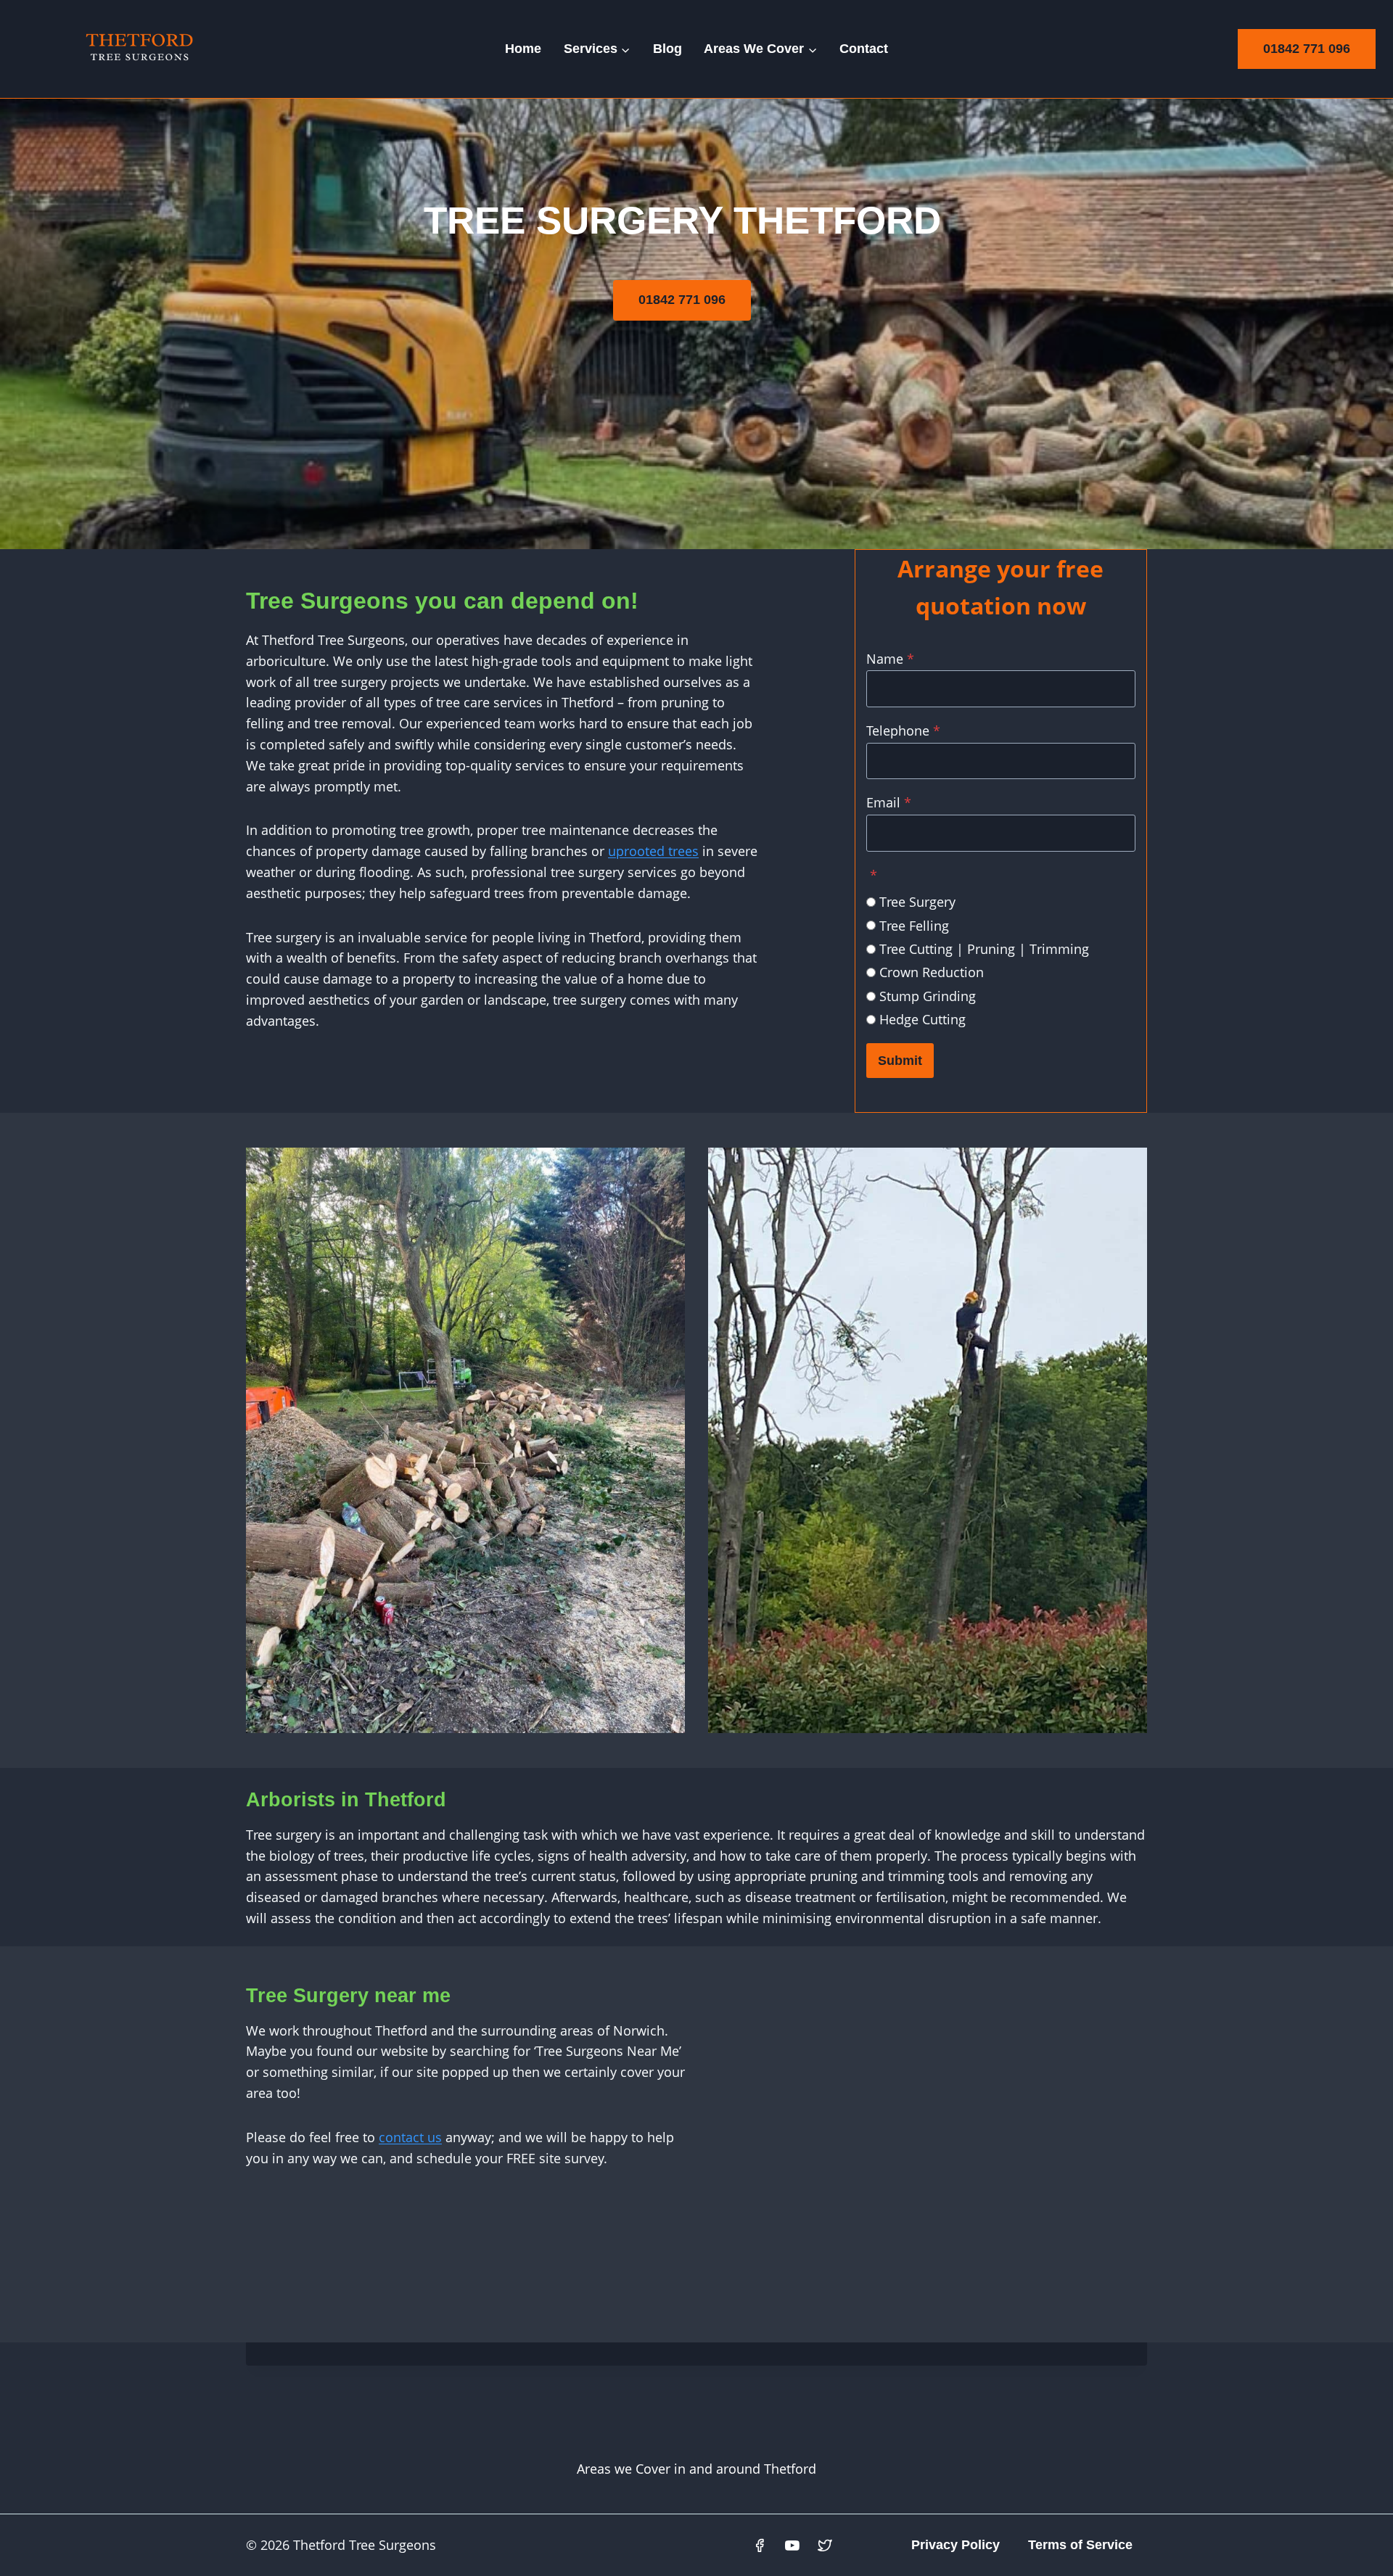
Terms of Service (1080, 2545)
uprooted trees (653, 851)
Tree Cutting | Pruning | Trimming (984, 949)
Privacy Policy (956, 2545)
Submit (900, 1061)
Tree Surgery (917, 902)
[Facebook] (760, 2546)
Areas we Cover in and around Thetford (696, 2469)
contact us (410, 2137)
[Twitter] (825, 2546)
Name (890, 659)
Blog (667, 49)
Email (889, 802)
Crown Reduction (932, 972)
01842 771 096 (1307, 49)
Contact (864, 49)
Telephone (903, 731)
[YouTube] (792, 2546)
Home (523, 49)
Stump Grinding (928, 996)
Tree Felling (914, 926)
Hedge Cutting (922, 1019)
